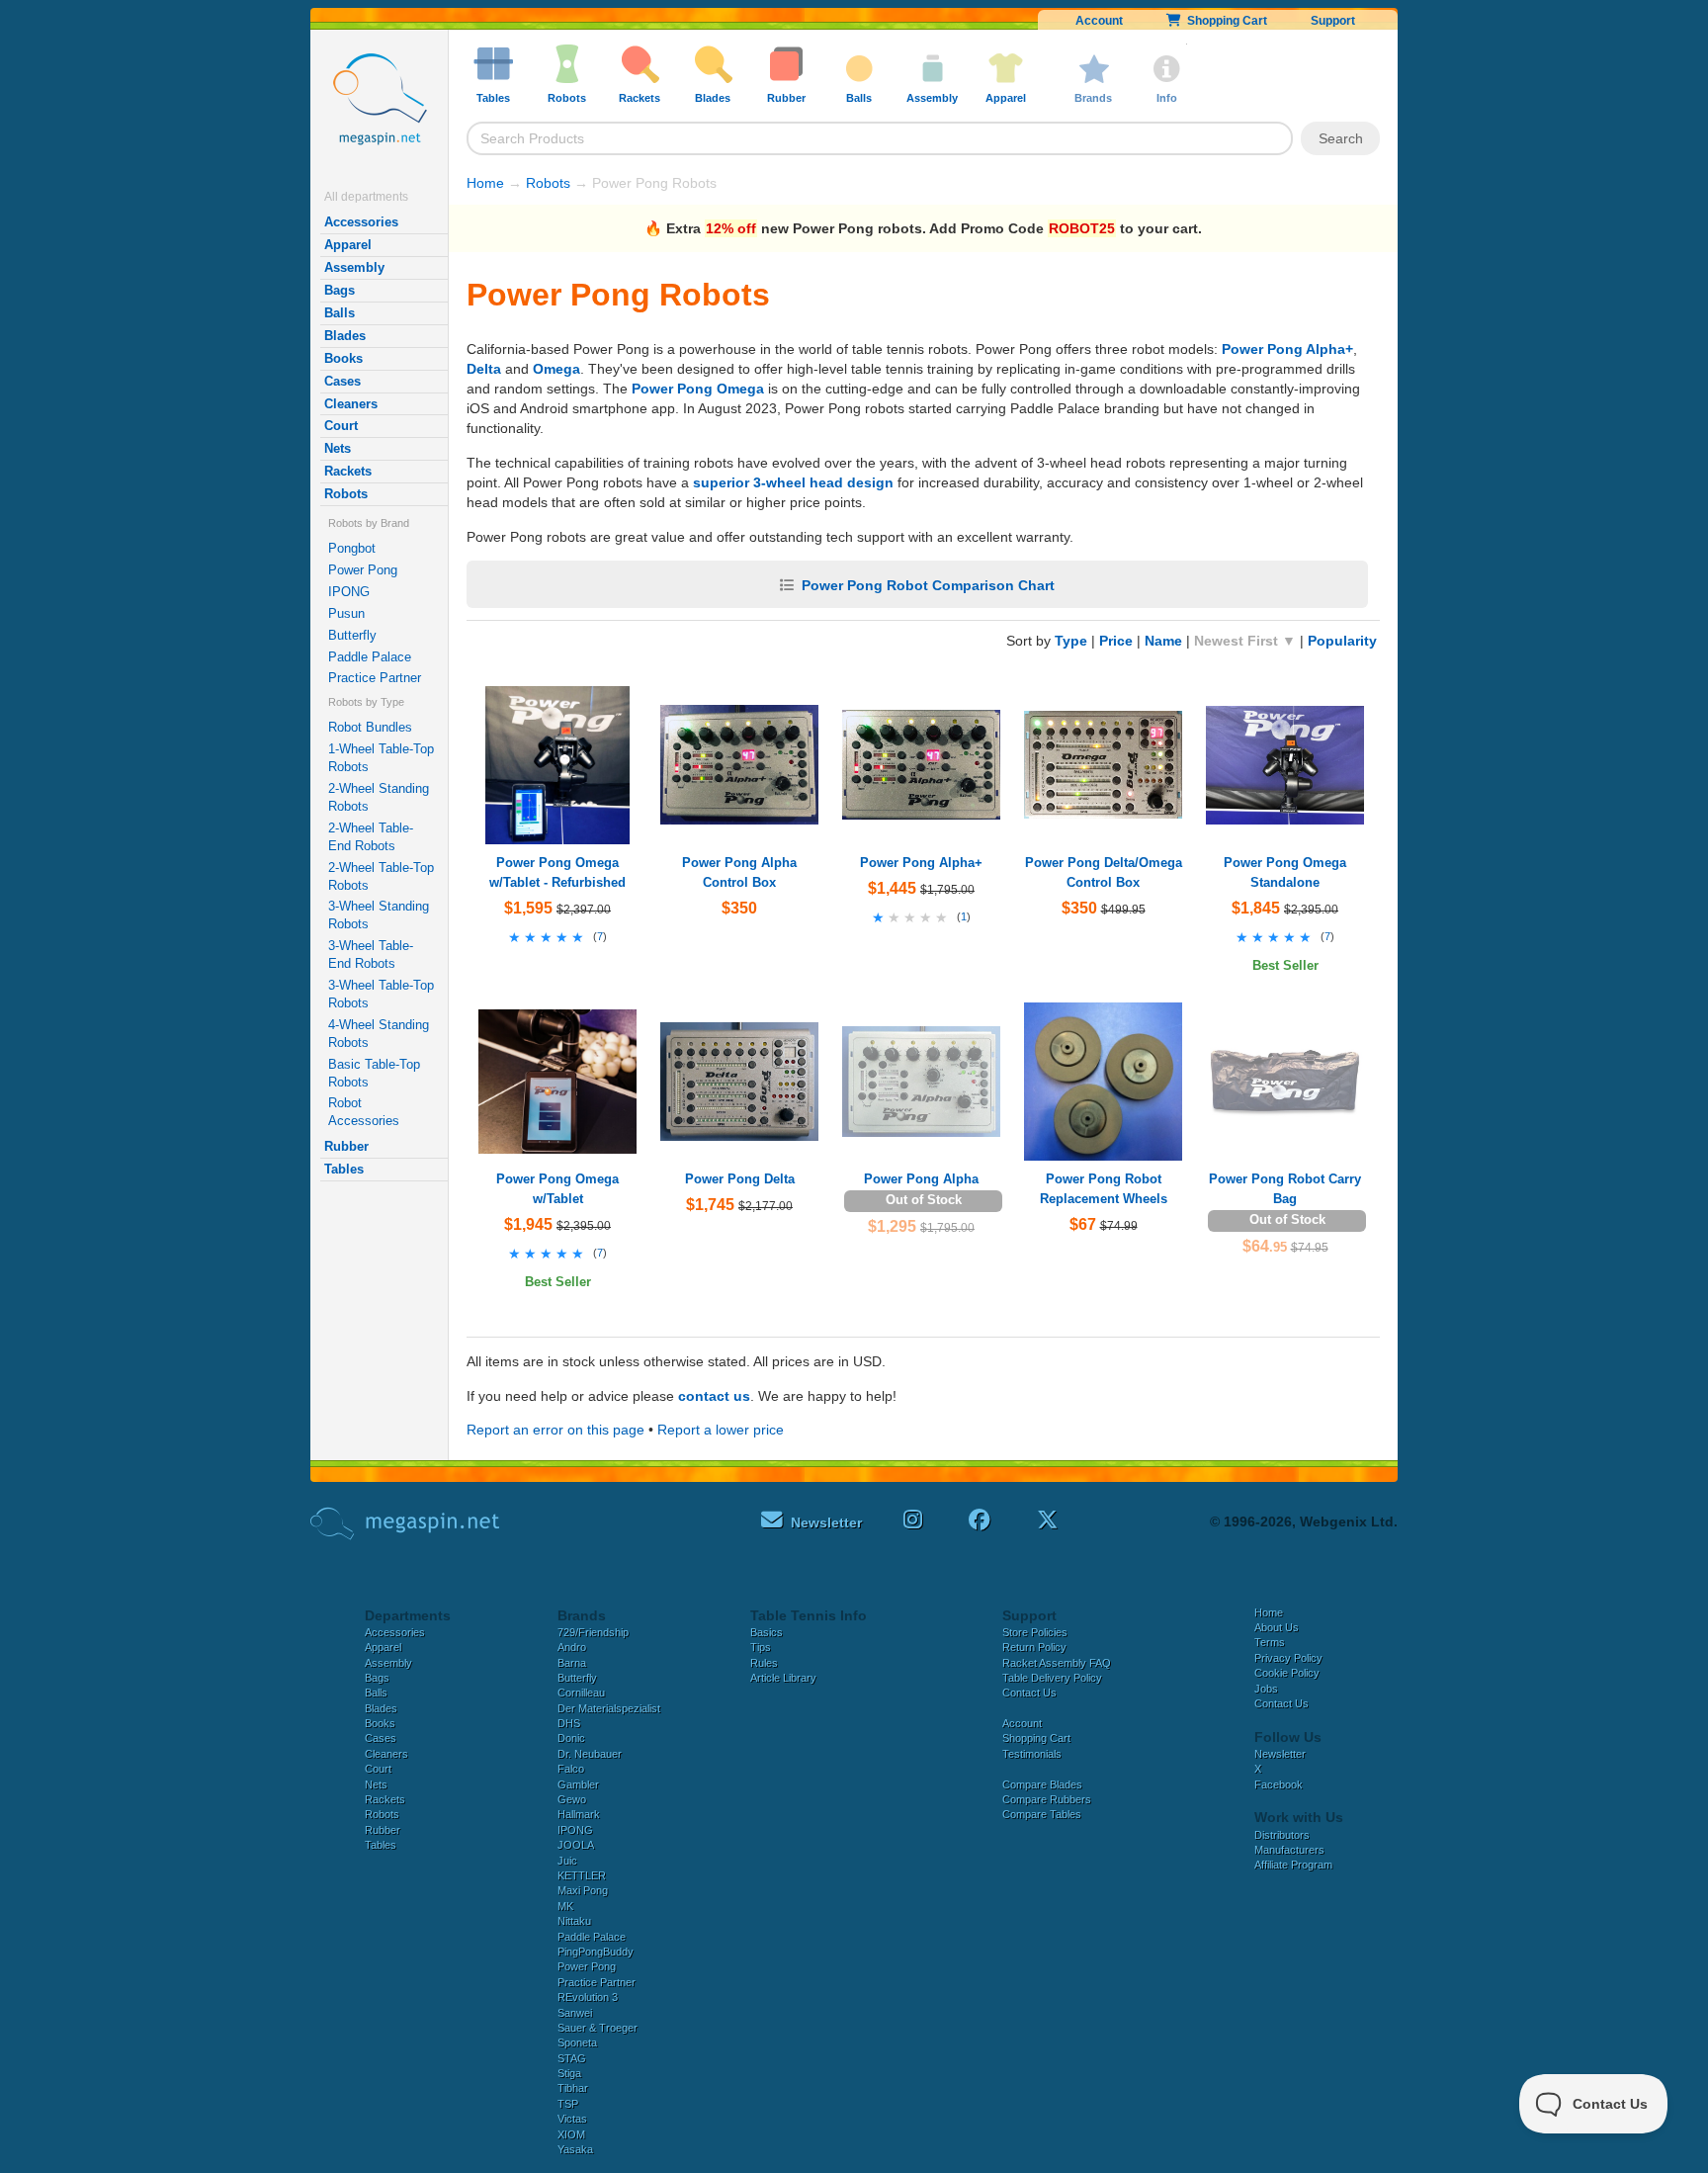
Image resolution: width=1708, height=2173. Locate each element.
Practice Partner (375, 678)
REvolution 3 (588, 1997)
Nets (338, 448)
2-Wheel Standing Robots (379, 797)
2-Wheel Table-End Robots (371, 837)
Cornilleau (581, 1693)
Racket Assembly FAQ (1057, 1663)
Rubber (346, 1146)
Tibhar (573, 2088)
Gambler (578, 1784)
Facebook (1279, 1784)
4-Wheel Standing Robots (379, 1034)
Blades (345, 336)
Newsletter (1280, 1754)
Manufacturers (1289, 1850)
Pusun (346, 613)
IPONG (349, 592)
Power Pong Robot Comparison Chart (928, 585)
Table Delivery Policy (1052, 1678)
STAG (572, 2058)
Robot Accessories (364, 1112)
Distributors (1282, 1835)
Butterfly (352, 635)
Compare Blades (1042, 1784)
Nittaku (574, 1921)
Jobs (1266, 1689)
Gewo (572, 1799)
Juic (567, 1861)
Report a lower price (721, 1430)
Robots (346, 494)
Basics (767, 1632)
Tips (761, 1647)
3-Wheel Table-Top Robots (381, 994)
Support (1333, 21)
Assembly (354, 267)
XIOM (571, 2134)
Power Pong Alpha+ (1287, 349)
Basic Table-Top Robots (374, 1073)
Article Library (783, 1678)
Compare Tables (1042, 1814)
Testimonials (1032, 1754)
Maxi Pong (583, 1890)
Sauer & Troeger (598, 2028)
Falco (571, 1769)
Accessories (361, 222)
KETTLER (582, 1875)
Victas (572, 2119)
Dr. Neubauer (590, 1754)
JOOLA (576, 1845)
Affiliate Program (1293, 1865)
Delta (484, 369)
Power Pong (363, 570)
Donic (571, 1738)
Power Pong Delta (740, 1179)
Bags (340, 290)
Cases (342, 381)
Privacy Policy (1288, 1658)
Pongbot (352, 548)
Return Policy (1034, 1647)
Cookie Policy (1287, 1673)
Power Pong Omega (698, 389)
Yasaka (575, 2149)
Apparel (348, 245)
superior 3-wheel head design (793, 482)
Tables (344, 1169)
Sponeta (577, 2043)
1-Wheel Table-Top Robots (381, 758)
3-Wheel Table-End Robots (371, 955)
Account (1099, 21)
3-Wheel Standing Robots (379, 915)
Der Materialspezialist (609, 1708)
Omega (556, 369)
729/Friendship (593, 1632)
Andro (572, 1647)
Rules (764, 1663)
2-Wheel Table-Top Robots (381, 876)
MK (565, 1906)
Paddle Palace (370, 657)
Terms (1270, 1642)
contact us (714, 1396)
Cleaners (351, 404)
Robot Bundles (370, 727)
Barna (572, 1663)
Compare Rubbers (1047, 1799)
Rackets (348, 471)
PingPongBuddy (596, 1952)
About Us (1277, 1627)
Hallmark (579, 1814)
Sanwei (575, 2013)
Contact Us (1029, 1693)
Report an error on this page (555, 1430)
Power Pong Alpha (921, 1179)
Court (341, 426)
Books (343, 358)
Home (485, 183)
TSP (568, 2104)
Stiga (569, 2073)
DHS (569, 1723)
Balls (340, 313)
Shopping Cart (1224, 21)
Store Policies (1035, 1632)
